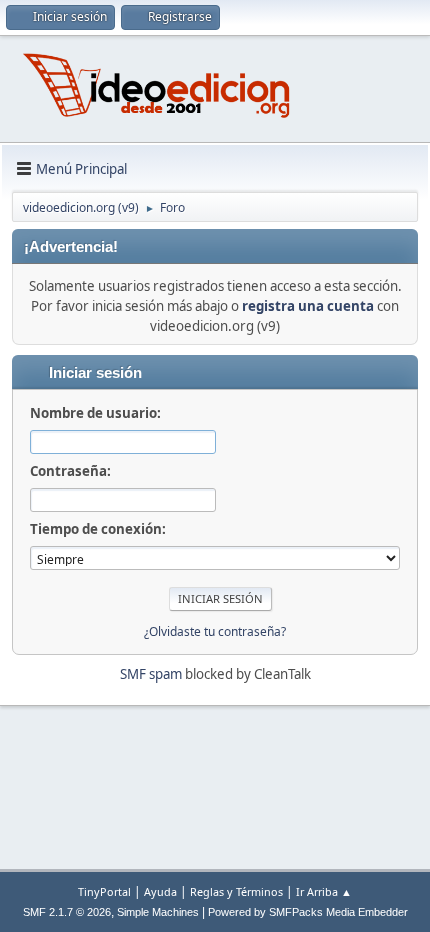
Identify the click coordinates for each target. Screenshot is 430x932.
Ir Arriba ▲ (324, 891)
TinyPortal (104, 891)
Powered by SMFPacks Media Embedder (308, 912)
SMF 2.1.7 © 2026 (67, 912)
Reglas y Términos (236, 891)
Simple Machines (158, 912)
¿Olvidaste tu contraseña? (215, 631)
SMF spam (151, 674)
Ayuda (160, 891)
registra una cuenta (308, 306)
